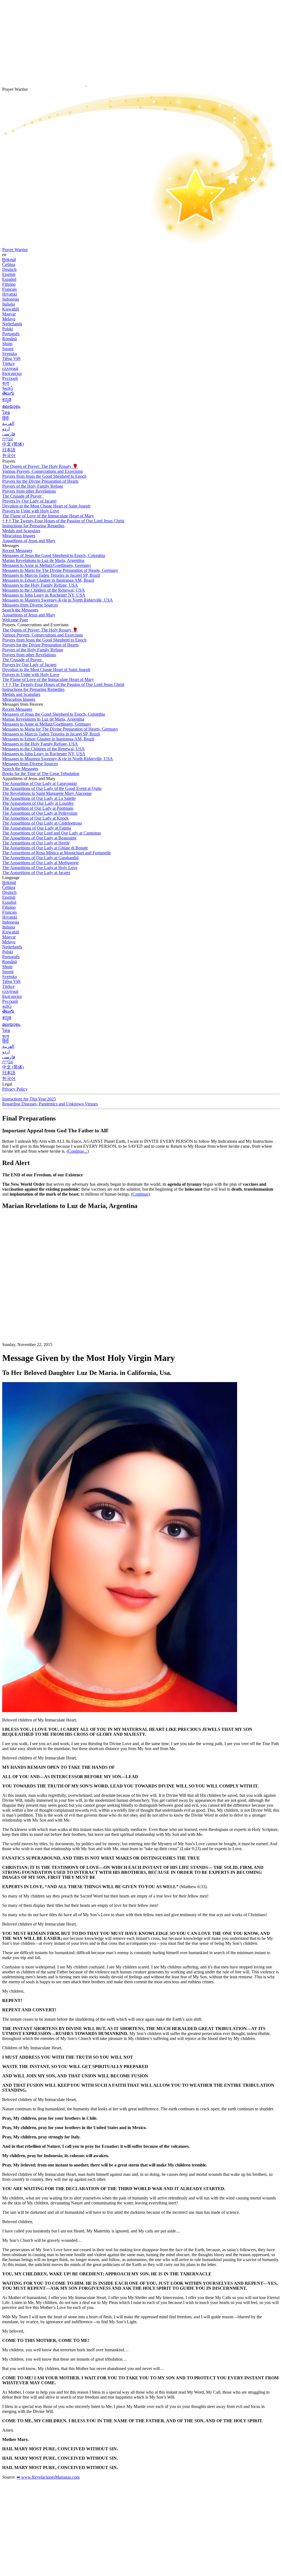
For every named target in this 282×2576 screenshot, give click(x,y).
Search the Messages (20, 610)
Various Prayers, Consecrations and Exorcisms (43, 471)
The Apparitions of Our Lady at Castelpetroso (42, 823)
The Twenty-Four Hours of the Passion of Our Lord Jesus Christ (63, 521)
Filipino (9, 284)
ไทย (6, 412)
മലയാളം (11, 406)
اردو (6, 429)
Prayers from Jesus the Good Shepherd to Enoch (44, 476)
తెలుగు (8, 393)
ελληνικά (10, 368)
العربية (8, 423)
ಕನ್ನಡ (7, 399)
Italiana (9, 304)
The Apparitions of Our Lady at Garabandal (40, 858)
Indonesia (11, 299)
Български (12, 373)
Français (10, 289)
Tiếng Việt (11, 359)
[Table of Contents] (44, 1297)
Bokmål (9, 259)
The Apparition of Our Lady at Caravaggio (40, 783)
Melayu (9, 319)
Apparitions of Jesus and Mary (29, 541)
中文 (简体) (13, 444)
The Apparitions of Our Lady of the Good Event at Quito (52, 788)
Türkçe (8, 363)
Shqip (7, 344)
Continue (140, 1194)
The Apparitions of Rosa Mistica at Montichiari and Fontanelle (56, 853)
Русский (10, 378)
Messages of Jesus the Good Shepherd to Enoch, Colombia (54, 555)
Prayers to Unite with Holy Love (31, 511)
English (9, 274)
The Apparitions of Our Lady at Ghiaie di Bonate (45, 848)
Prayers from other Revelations (29, 491)
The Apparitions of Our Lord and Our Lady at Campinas (51, 833)
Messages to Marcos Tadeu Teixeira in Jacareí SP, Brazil (51, 575)
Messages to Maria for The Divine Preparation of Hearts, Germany (60, 570)
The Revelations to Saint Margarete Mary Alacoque (47, 793)
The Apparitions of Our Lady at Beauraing (39, 838)
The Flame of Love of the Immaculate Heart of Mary (48, 516)
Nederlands (12, 324)
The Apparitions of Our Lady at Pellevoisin (40, 813)
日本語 (9, 450)
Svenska (10, 354)
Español (9, 279)
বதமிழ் (8, 388)
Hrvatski (10, 294)
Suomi (8, 349)
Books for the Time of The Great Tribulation (41, 774)
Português (11, 334)
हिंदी (6, 418)
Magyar (9, 314)
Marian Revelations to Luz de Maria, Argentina (43, 560)
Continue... (78, 1151)
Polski (8, 329)
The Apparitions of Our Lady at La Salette (39, 798)
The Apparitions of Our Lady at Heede (36, 843)
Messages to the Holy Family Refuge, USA (40, 585)
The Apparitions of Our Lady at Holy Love (40, 868)
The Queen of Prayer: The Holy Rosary (40, 466)
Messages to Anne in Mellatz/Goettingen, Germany (47, 565)
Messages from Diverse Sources (30, 605)
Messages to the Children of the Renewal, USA (44, 590)
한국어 (9, 456)
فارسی (9, 434)
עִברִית (8, 439)
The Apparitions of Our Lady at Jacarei (36, 873)
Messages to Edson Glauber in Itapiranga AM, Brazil (48, 580)
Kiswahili (11, 309)
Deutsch (9, 269)
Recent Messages (17, 550)
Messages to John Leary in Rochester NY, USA (44, 595)
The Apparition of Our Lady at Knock (35, 818)
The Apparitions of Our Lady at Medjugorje (40, 863)
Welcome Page (15, 620)
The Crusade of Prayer (22, 496)
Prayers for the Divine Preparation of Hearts (40, 481)
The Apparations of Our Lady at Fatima (37, 828)
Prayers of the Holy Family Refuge (33, 486)
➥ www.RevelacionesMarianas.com (48, 2477)
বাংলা (6, 383)
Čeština (9, 264)
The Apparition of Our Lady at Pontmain (38, 808)
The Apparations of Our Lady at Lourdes (38, 803)
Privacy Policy (15, 1089)
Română (10, 339)
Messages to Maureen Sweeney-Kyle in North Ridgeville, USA (58, 600)
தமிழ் (7, 1006)
